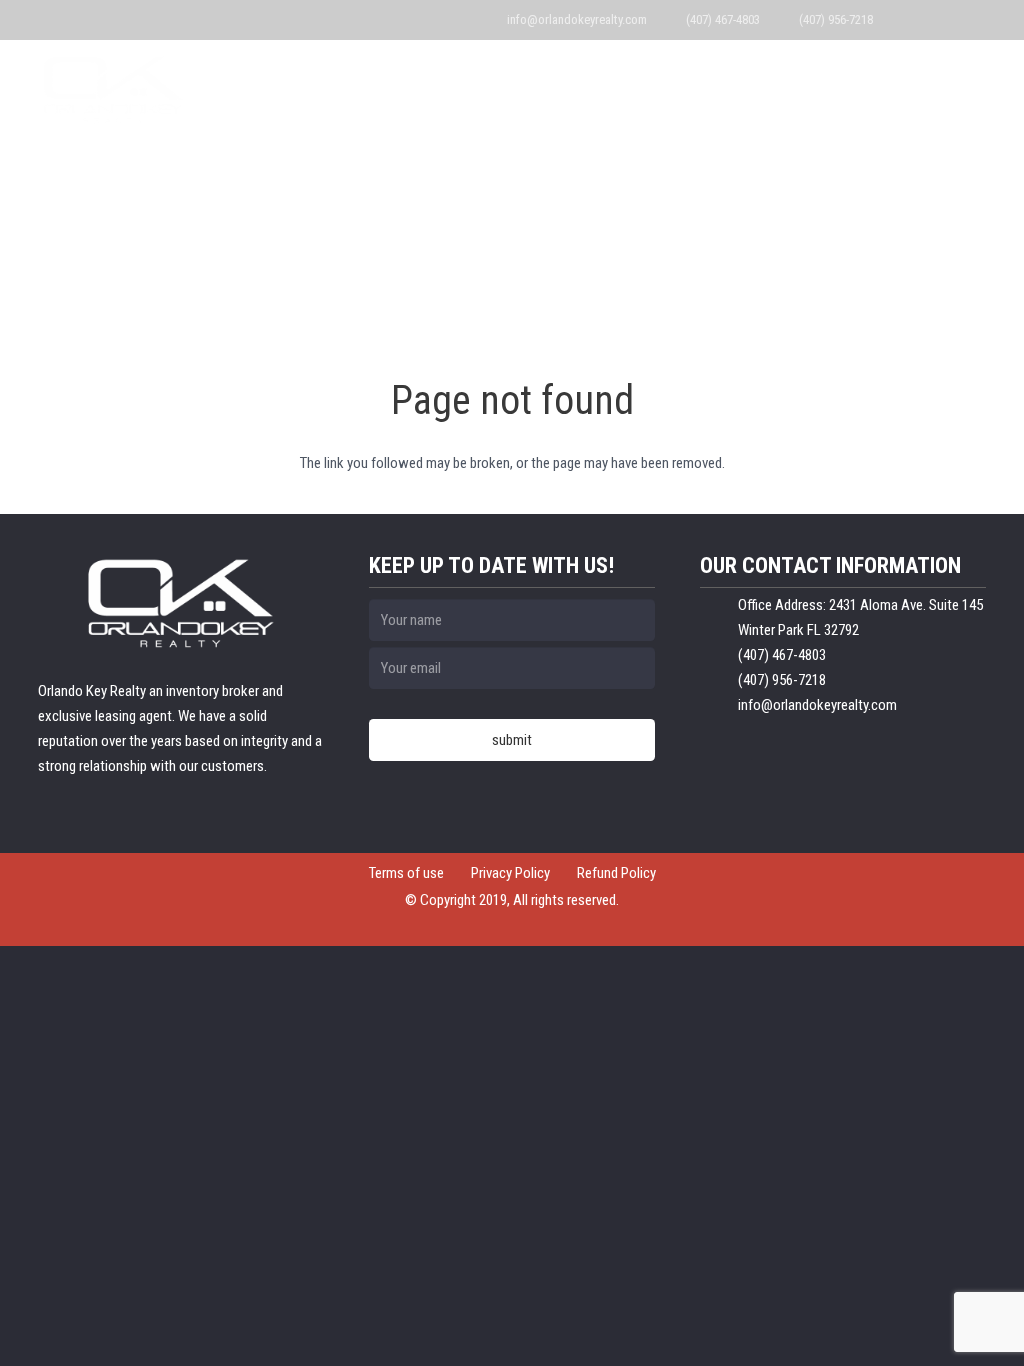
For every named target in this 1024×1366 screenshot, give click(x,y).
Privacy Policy (510, 873)
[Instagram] (969, 20)
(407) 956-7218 (836, 19)
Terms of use (406, 873)
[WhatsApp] (912, 20)
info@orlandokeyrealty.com (577, 19)
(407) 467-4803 (723, 19)
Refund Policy (616, 873)
